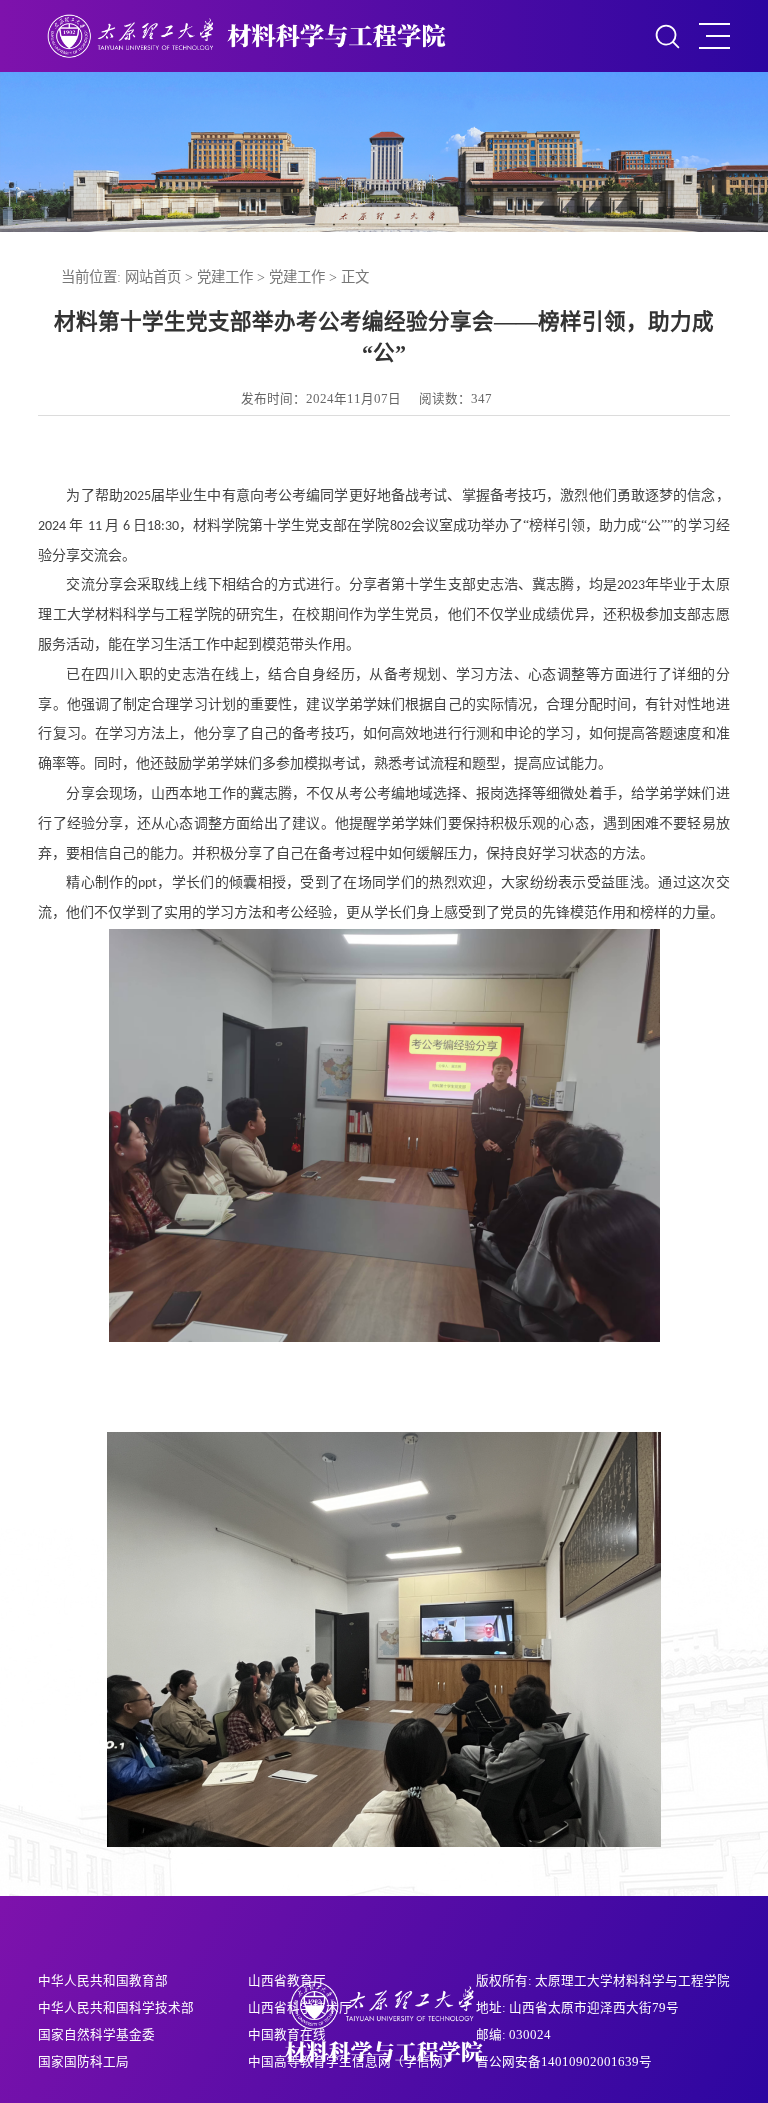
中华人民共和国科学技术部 (116, 2008)
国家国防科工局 (83, 2062)
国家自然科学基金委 (96, 2035)
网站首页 (153, 277)
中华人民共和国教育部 (103, 1981)
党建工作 (225, 277)
